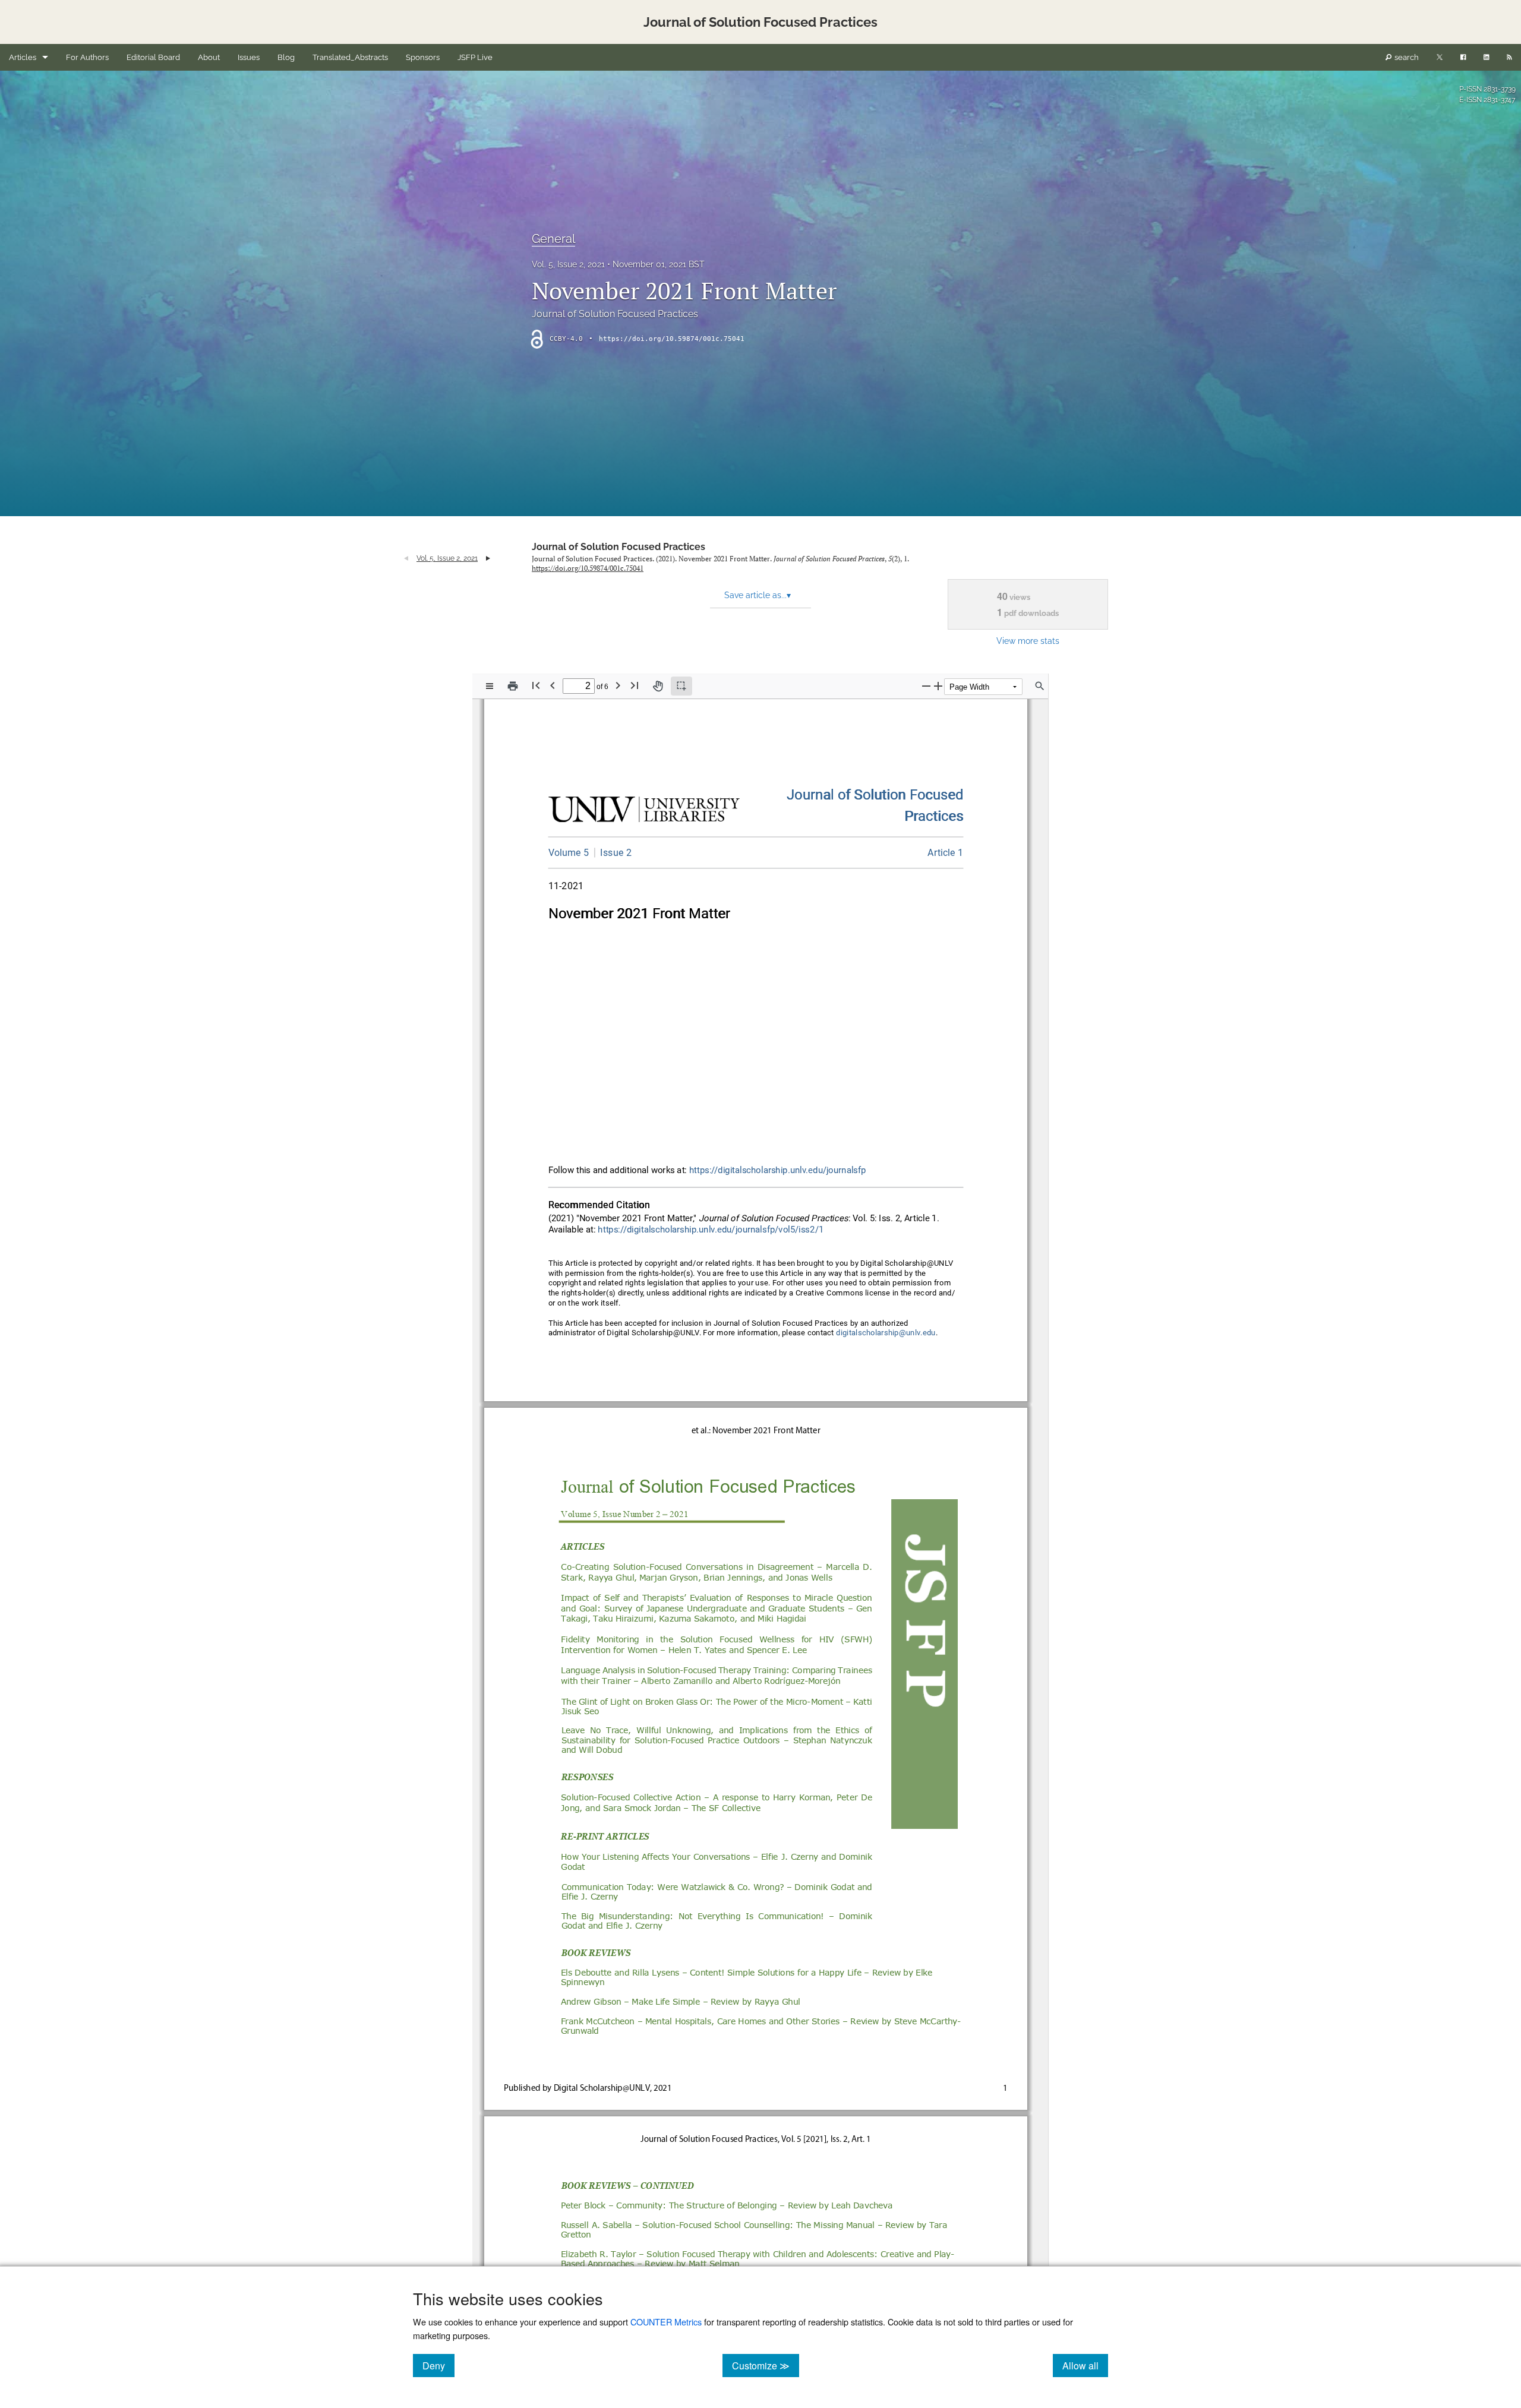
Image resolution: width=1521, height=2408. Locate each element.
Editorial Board (153, 57)
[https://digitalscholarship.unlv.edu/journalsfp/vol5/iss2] (613, 852)
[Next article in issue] (488, 558)
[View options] (490, 686)
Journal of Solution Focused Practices (619, 547)
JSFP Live (475, 57)
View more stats (1028, 641)
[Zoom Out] (926, 686)
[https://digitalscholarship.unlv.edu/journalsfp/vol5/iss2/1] (946, 853)
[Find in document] (1040, 686)
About (209, 57)
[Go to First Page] (536, 685)
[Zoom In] (938, 686)
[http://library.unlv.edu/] (644, 812)
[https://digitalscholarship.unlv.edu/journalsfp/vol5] (569, 853)
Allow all (1085, 2365)
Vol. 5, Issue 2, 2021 (568, 264)
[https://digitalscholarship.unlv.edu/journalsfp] (875, 795)
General (553, 239)
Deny (438, 2365)
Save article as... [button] (758, 595)
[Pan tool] (658, 686)
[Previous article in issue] (406, 558)
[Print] (513, 686)
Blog (286, 57)
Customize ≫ (766, 2365)
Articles (23, 57)
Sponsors (423, 57)
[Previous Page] (553, 685)
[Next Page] (618, 685)
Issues (249, 57)
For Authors (87, 57)
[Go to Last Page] (635, 685)
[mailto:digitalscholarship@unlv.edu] (886, 1333)
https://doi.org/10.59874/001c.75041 (672, 339)
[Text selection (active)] (681, 686)
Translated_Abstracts (350, 57)
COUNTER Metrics (666, 2322)
